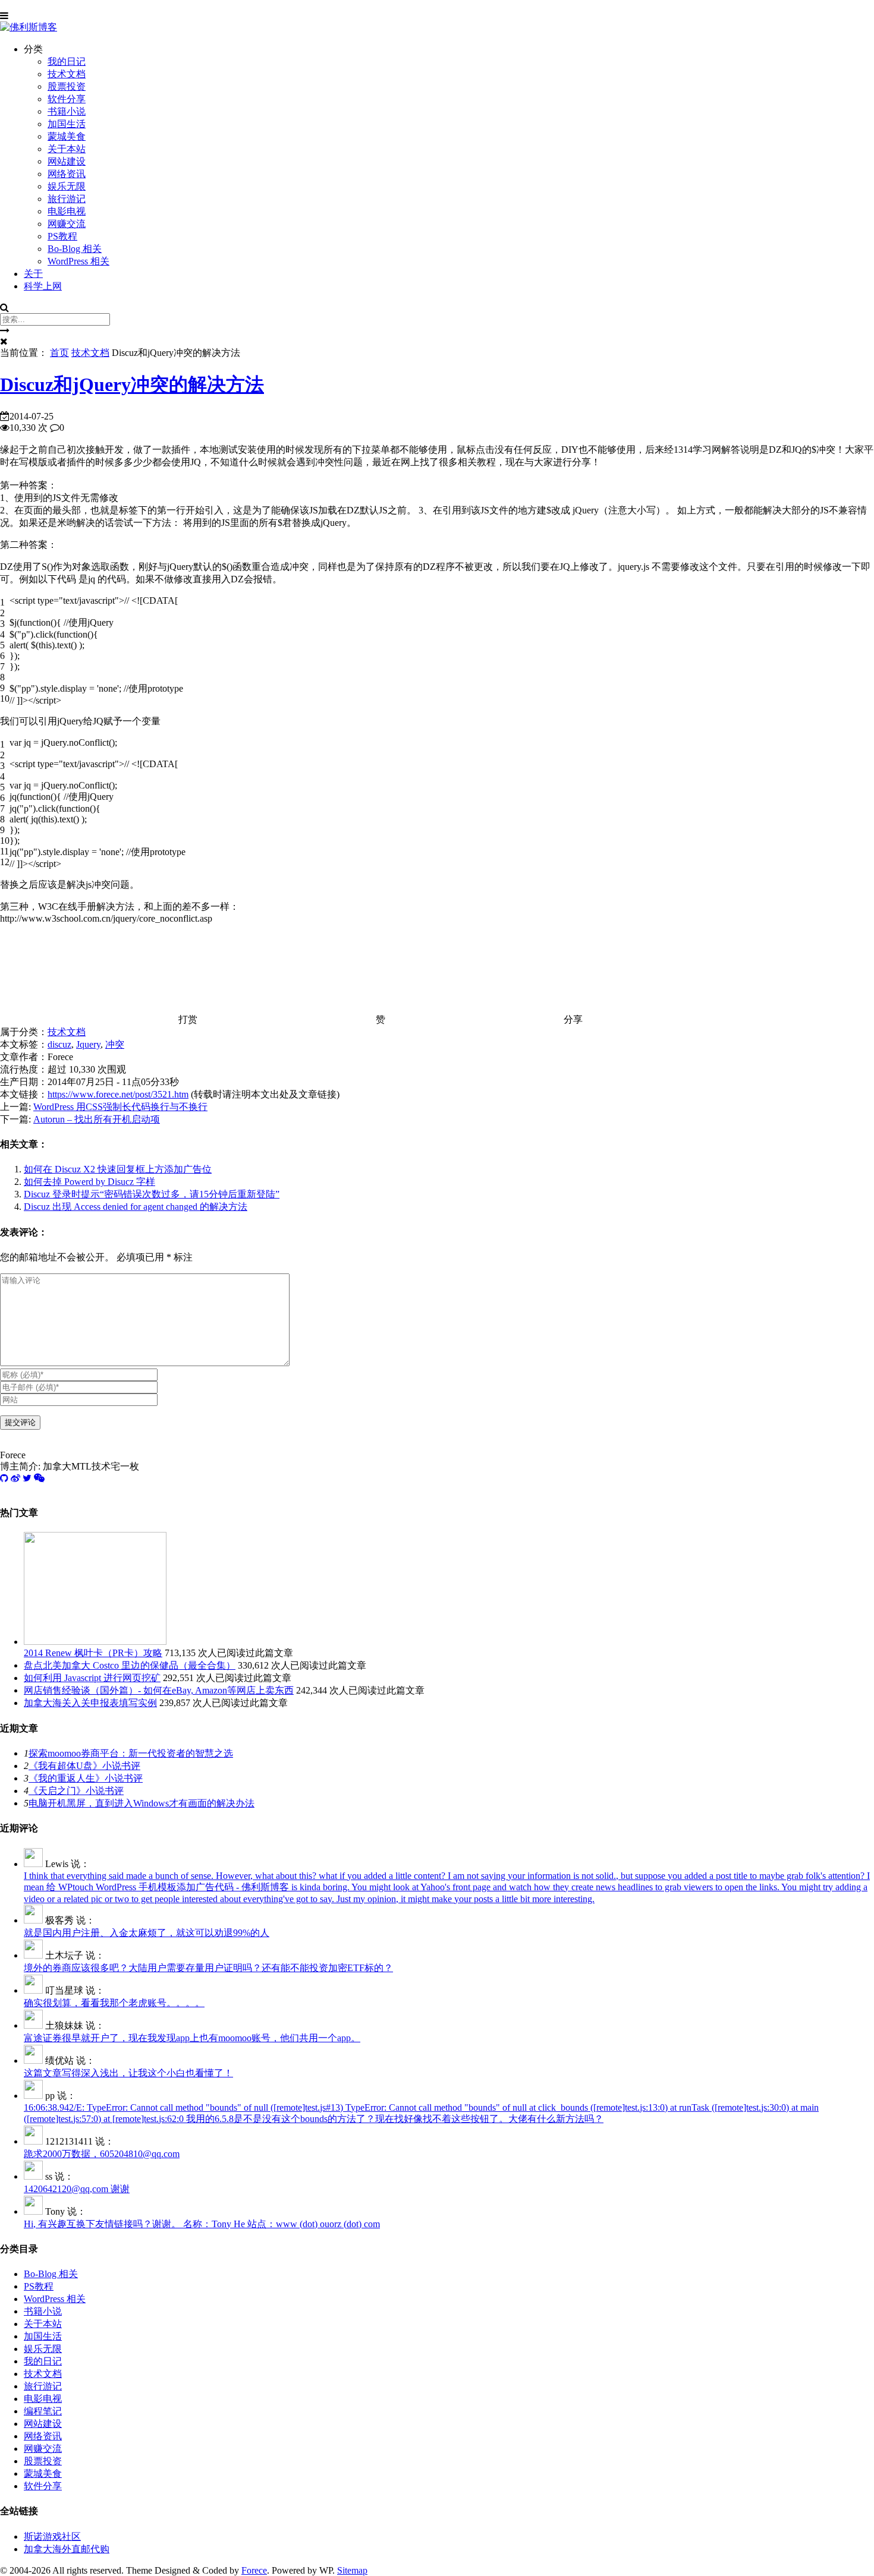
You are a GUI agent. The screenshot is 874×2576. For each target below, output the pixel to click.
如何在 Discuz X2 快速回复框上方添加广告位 (118, 1169)
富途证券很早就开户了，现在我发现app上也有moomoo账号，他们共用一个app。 (192, 2038)
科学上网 (43, 286)
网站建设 (67, 161)
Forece (254, 2570)
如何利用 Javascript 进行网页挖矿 (92, 1678)
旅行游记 (67, 199)
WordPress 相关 (78, 261)
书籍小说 (67, 111)
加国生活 (67, 124)
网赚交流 (67, 224)
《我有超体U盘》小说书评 (84, 1766)
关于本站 (67, 149)
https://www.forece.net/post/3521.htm (118, 1094)
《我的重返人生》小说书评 (86, 1778)
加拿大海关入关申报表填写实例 (90, 1703)
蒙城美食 (67, 136)
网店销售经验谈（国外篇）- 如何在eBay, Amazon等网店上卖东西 (159, 1690)
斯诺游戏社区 (52, 2536)
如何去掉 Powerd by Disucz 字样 (89, 1182)
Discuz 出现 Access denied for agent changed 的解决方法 (136, 1207)
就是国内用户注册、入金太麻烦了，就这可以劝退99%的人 (147, 1933)
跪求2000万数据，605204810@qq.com (102, 2154)
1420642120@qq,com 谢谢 (77, 2189)
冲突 (115, 1044)
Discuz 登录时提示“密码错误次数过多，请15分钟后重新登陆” (152, 1194)
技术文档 (67, 74)
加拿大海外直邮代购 (67, 2549)
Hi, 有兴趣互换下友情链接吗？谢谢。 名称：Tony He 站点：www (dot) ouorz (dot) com (202, 2224)
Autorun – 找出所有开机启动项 (97, 1119)
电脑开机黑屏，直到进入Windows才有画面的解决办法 (142, 1803)
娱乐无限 (67, 186)
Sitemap (352, 2570)
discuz (59, 1044)
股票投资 (67, 86)
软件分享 (67, 99)
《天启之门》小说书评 (76, 1791)
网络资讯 (67, 174)
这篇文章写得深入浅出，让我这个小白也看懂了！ (128, 2073)
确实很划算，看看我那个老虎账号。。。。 (114, 2003)
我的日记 (67, 62)
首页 (59, 353)
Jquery (88, 1044)
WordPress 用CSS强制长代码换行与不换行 (120, 1107)
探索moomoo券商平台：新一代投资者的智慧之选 (131, 1753)
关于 (33, 274)
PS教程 (62, 236)
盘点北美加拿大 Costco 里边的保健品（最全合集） (130, 1665)
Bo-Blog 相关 (75, 249)
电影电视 (67, 211)
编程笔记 (43, 2411)
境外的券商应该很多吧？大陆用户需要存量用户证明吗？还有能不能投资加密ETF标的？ (208, 1968)
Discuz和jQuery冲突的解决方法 (132, 384)
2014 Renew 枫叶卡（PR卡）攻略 (93, 1653)
